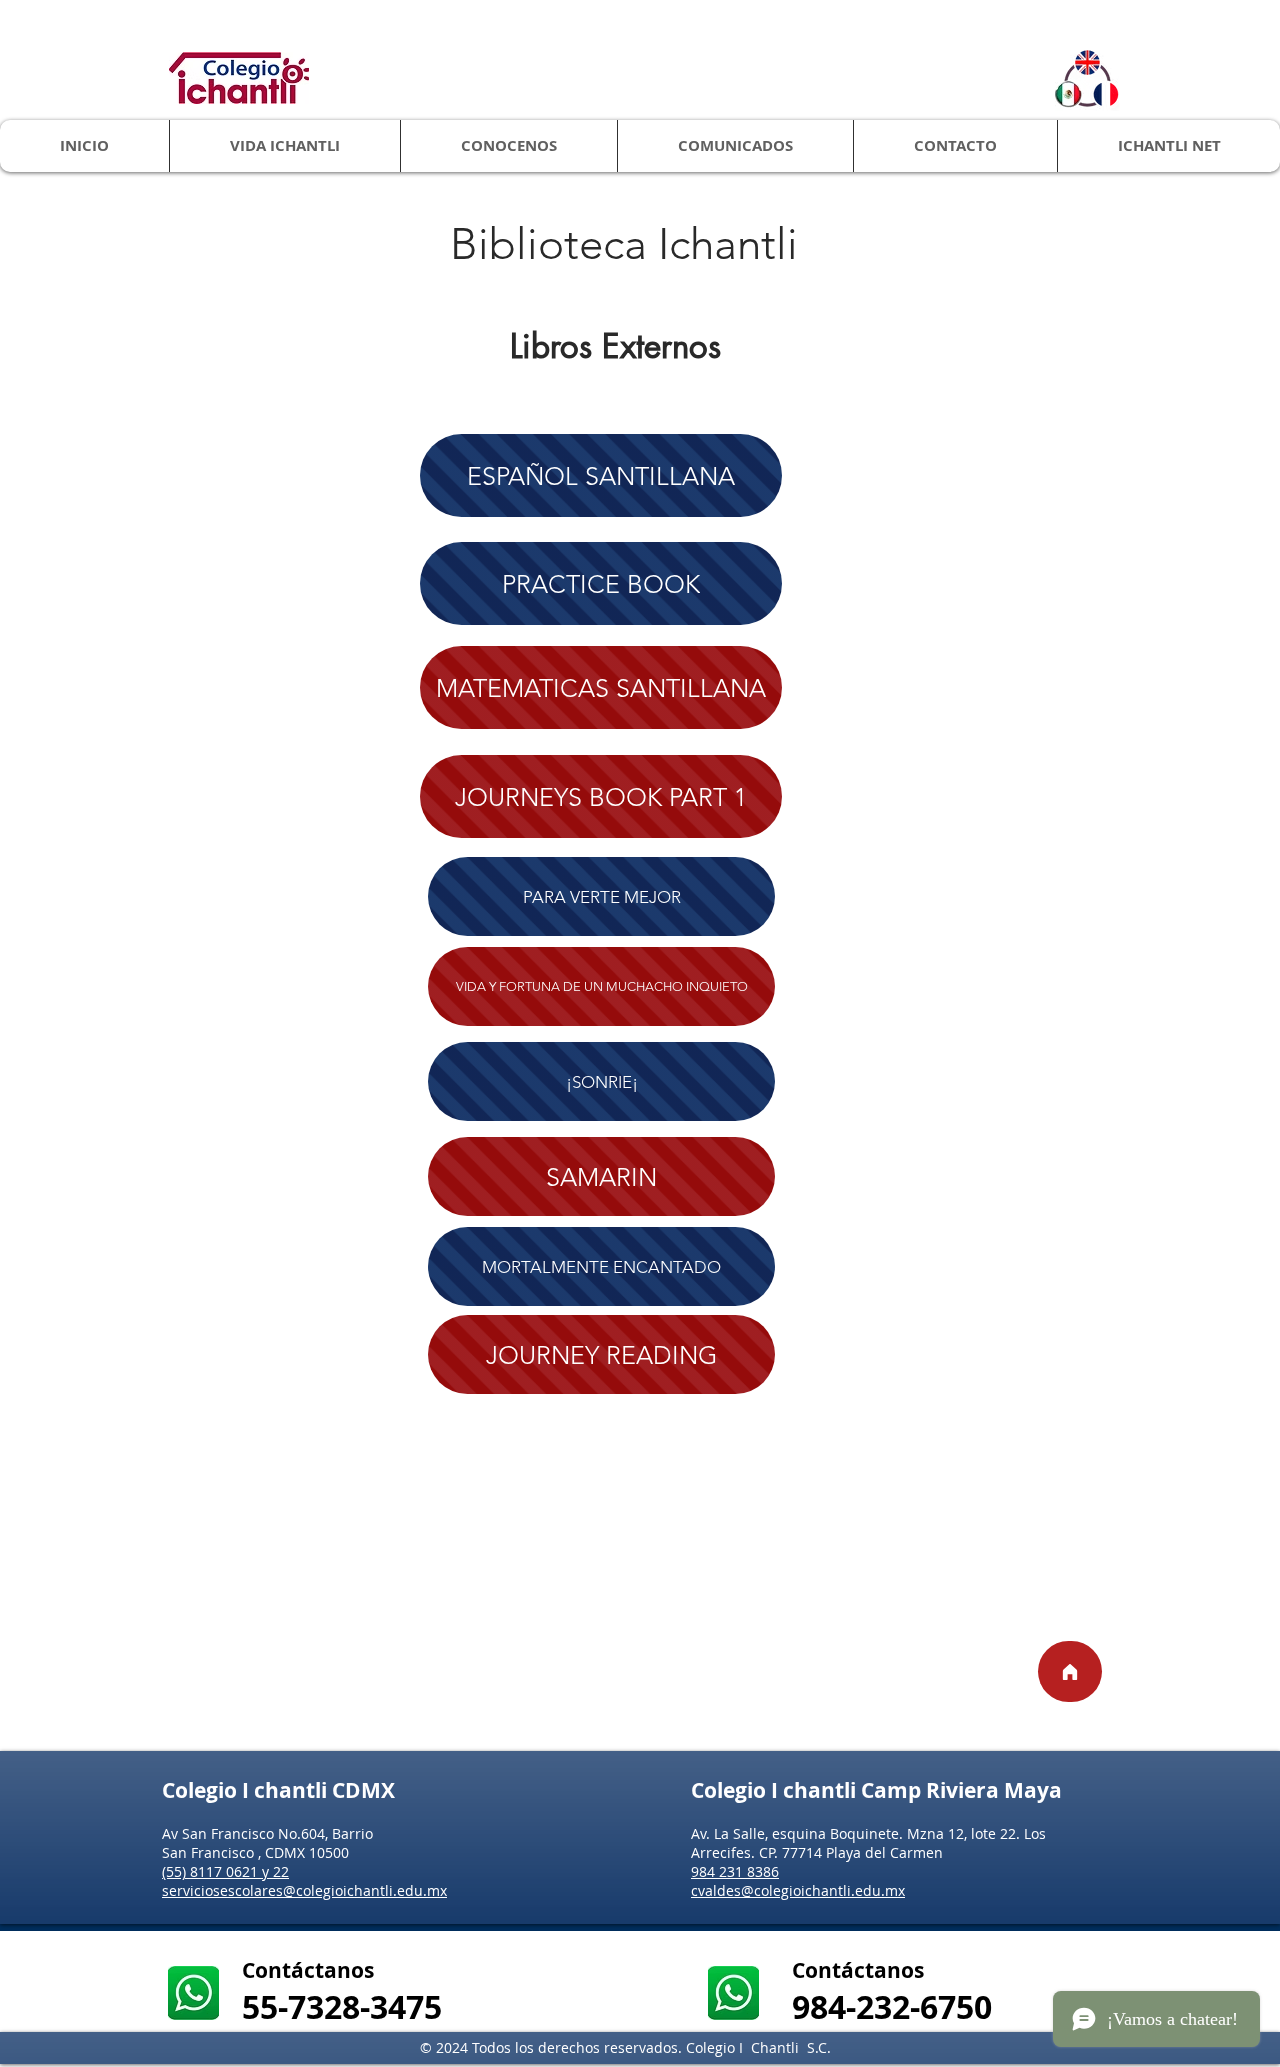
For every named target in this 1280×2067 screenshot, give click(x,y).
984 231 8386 (735, 1871)
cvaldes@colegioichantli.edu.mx (798, 1890)
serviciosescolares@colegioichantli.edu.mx (304, 1890)
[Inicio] (1070, 1671)
